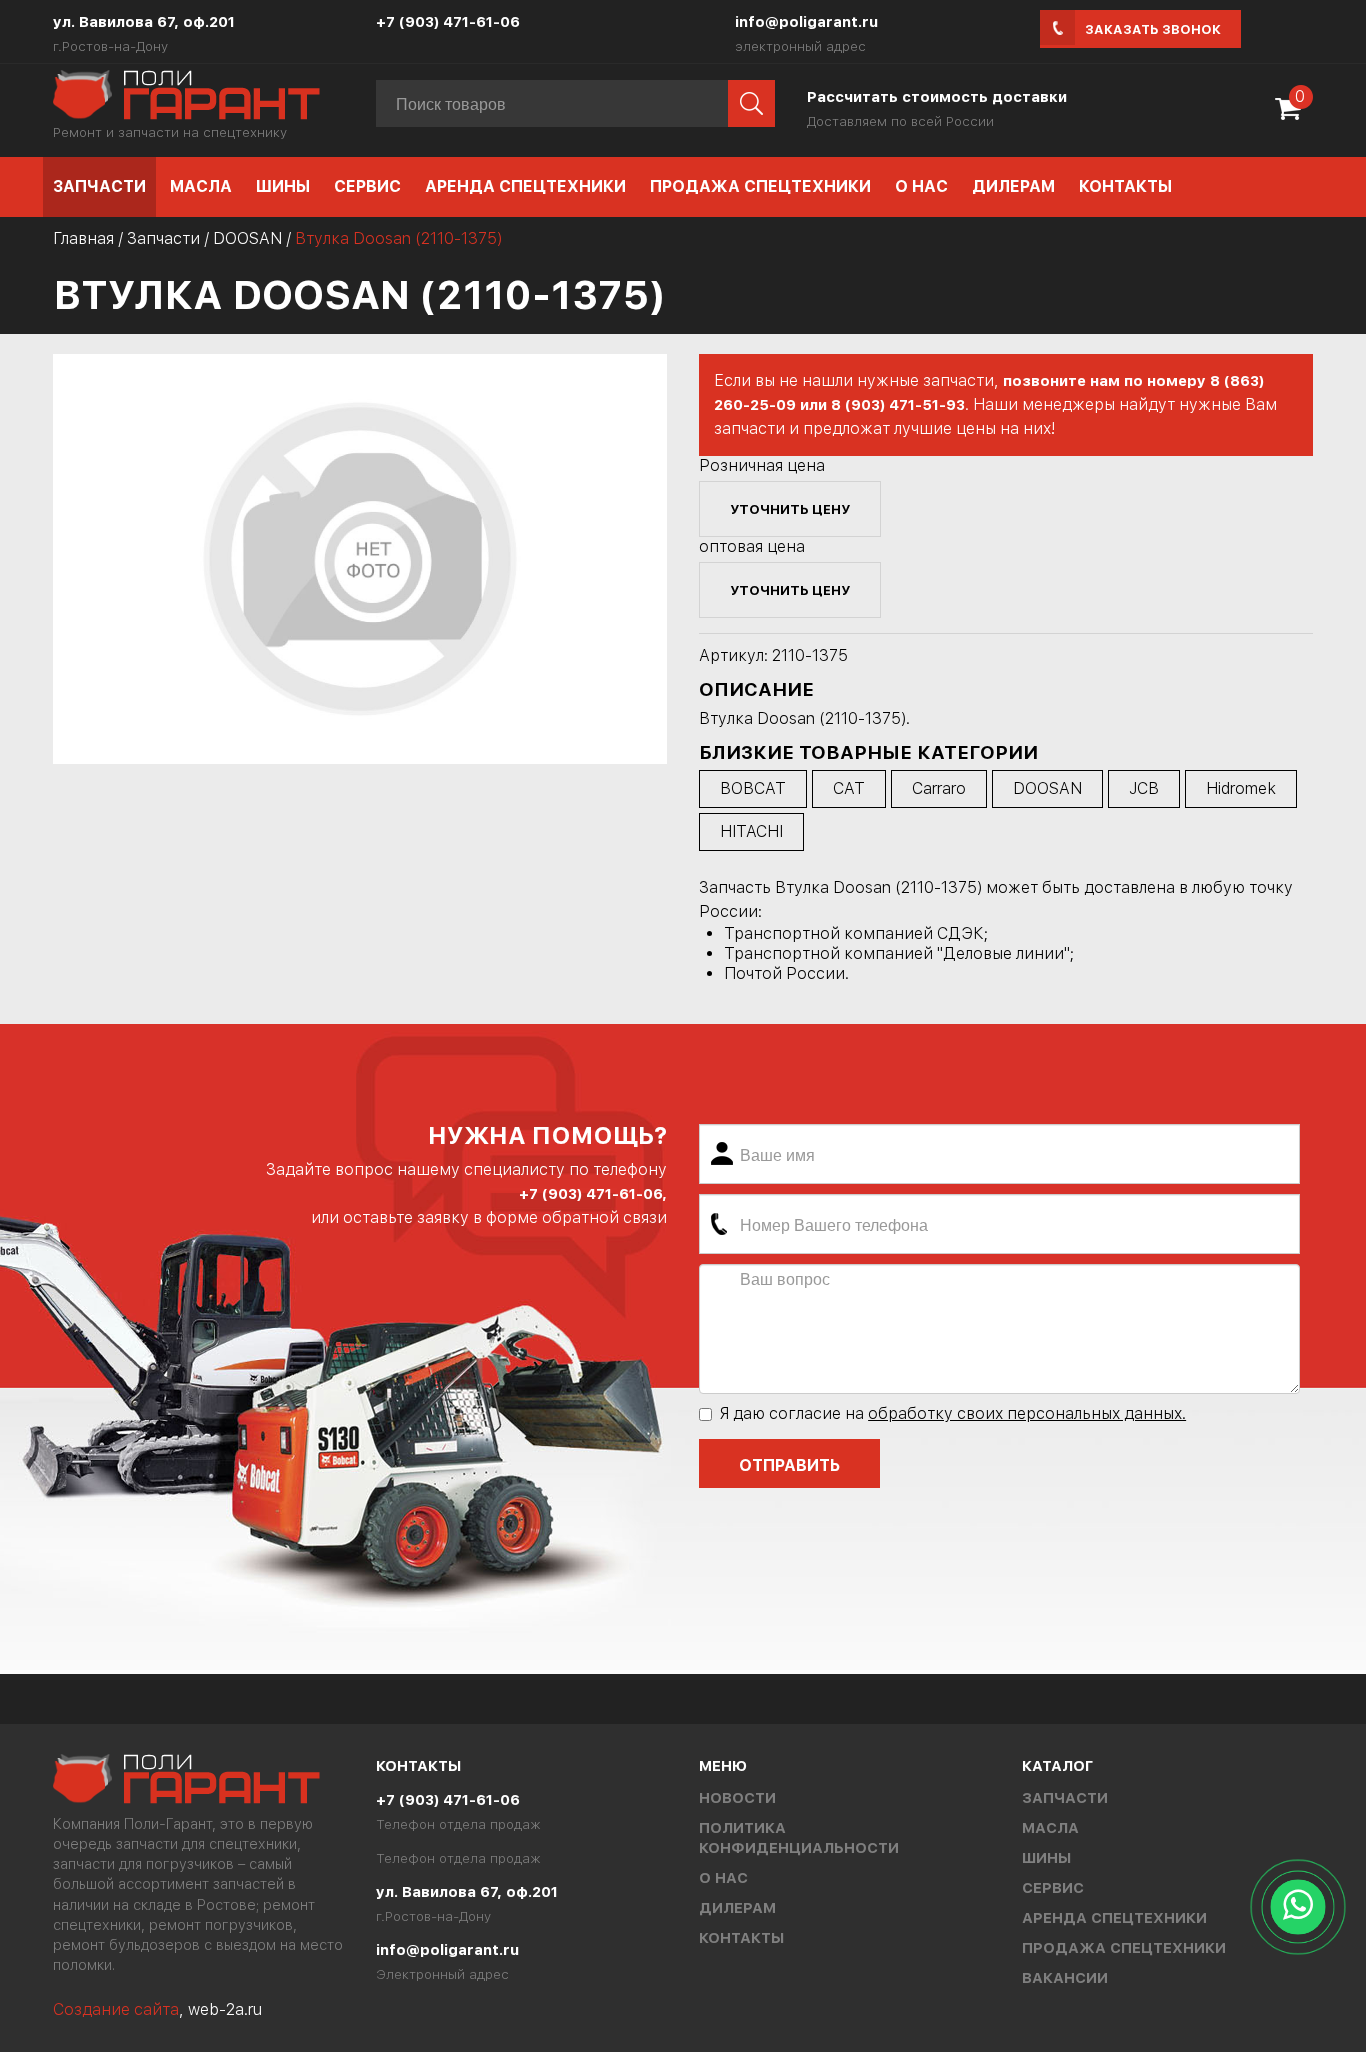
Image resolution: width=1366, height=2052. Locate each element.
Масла (201, 186)
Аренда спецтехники (525, 186)
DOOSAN (247, 238)
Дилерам (1013, 186)
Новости (737, 1798)
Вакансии (1065, 1978)
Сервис (367, 186)
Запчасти (99, 186)
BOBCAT (753, 788)
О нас (921, 186)
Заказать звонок (1153, 29)
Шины (283, 186)
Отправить (789, 1465)
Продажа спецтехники (760, 186)
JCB (1144, 788)
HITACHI (751, 831)
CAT (849, 788)
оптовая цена (752, 546)
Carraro (939, 788)
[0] (1293, 115)
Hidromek (1241, 788)
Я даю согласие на (952, 1413)
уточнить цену (790, 509)
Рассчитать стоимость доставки (937, 97)
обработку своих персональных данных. (1027, 1413)
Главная (83, 238)
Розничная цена (762, 465)
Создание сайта (116, 2009)
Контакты (1125, 186)
